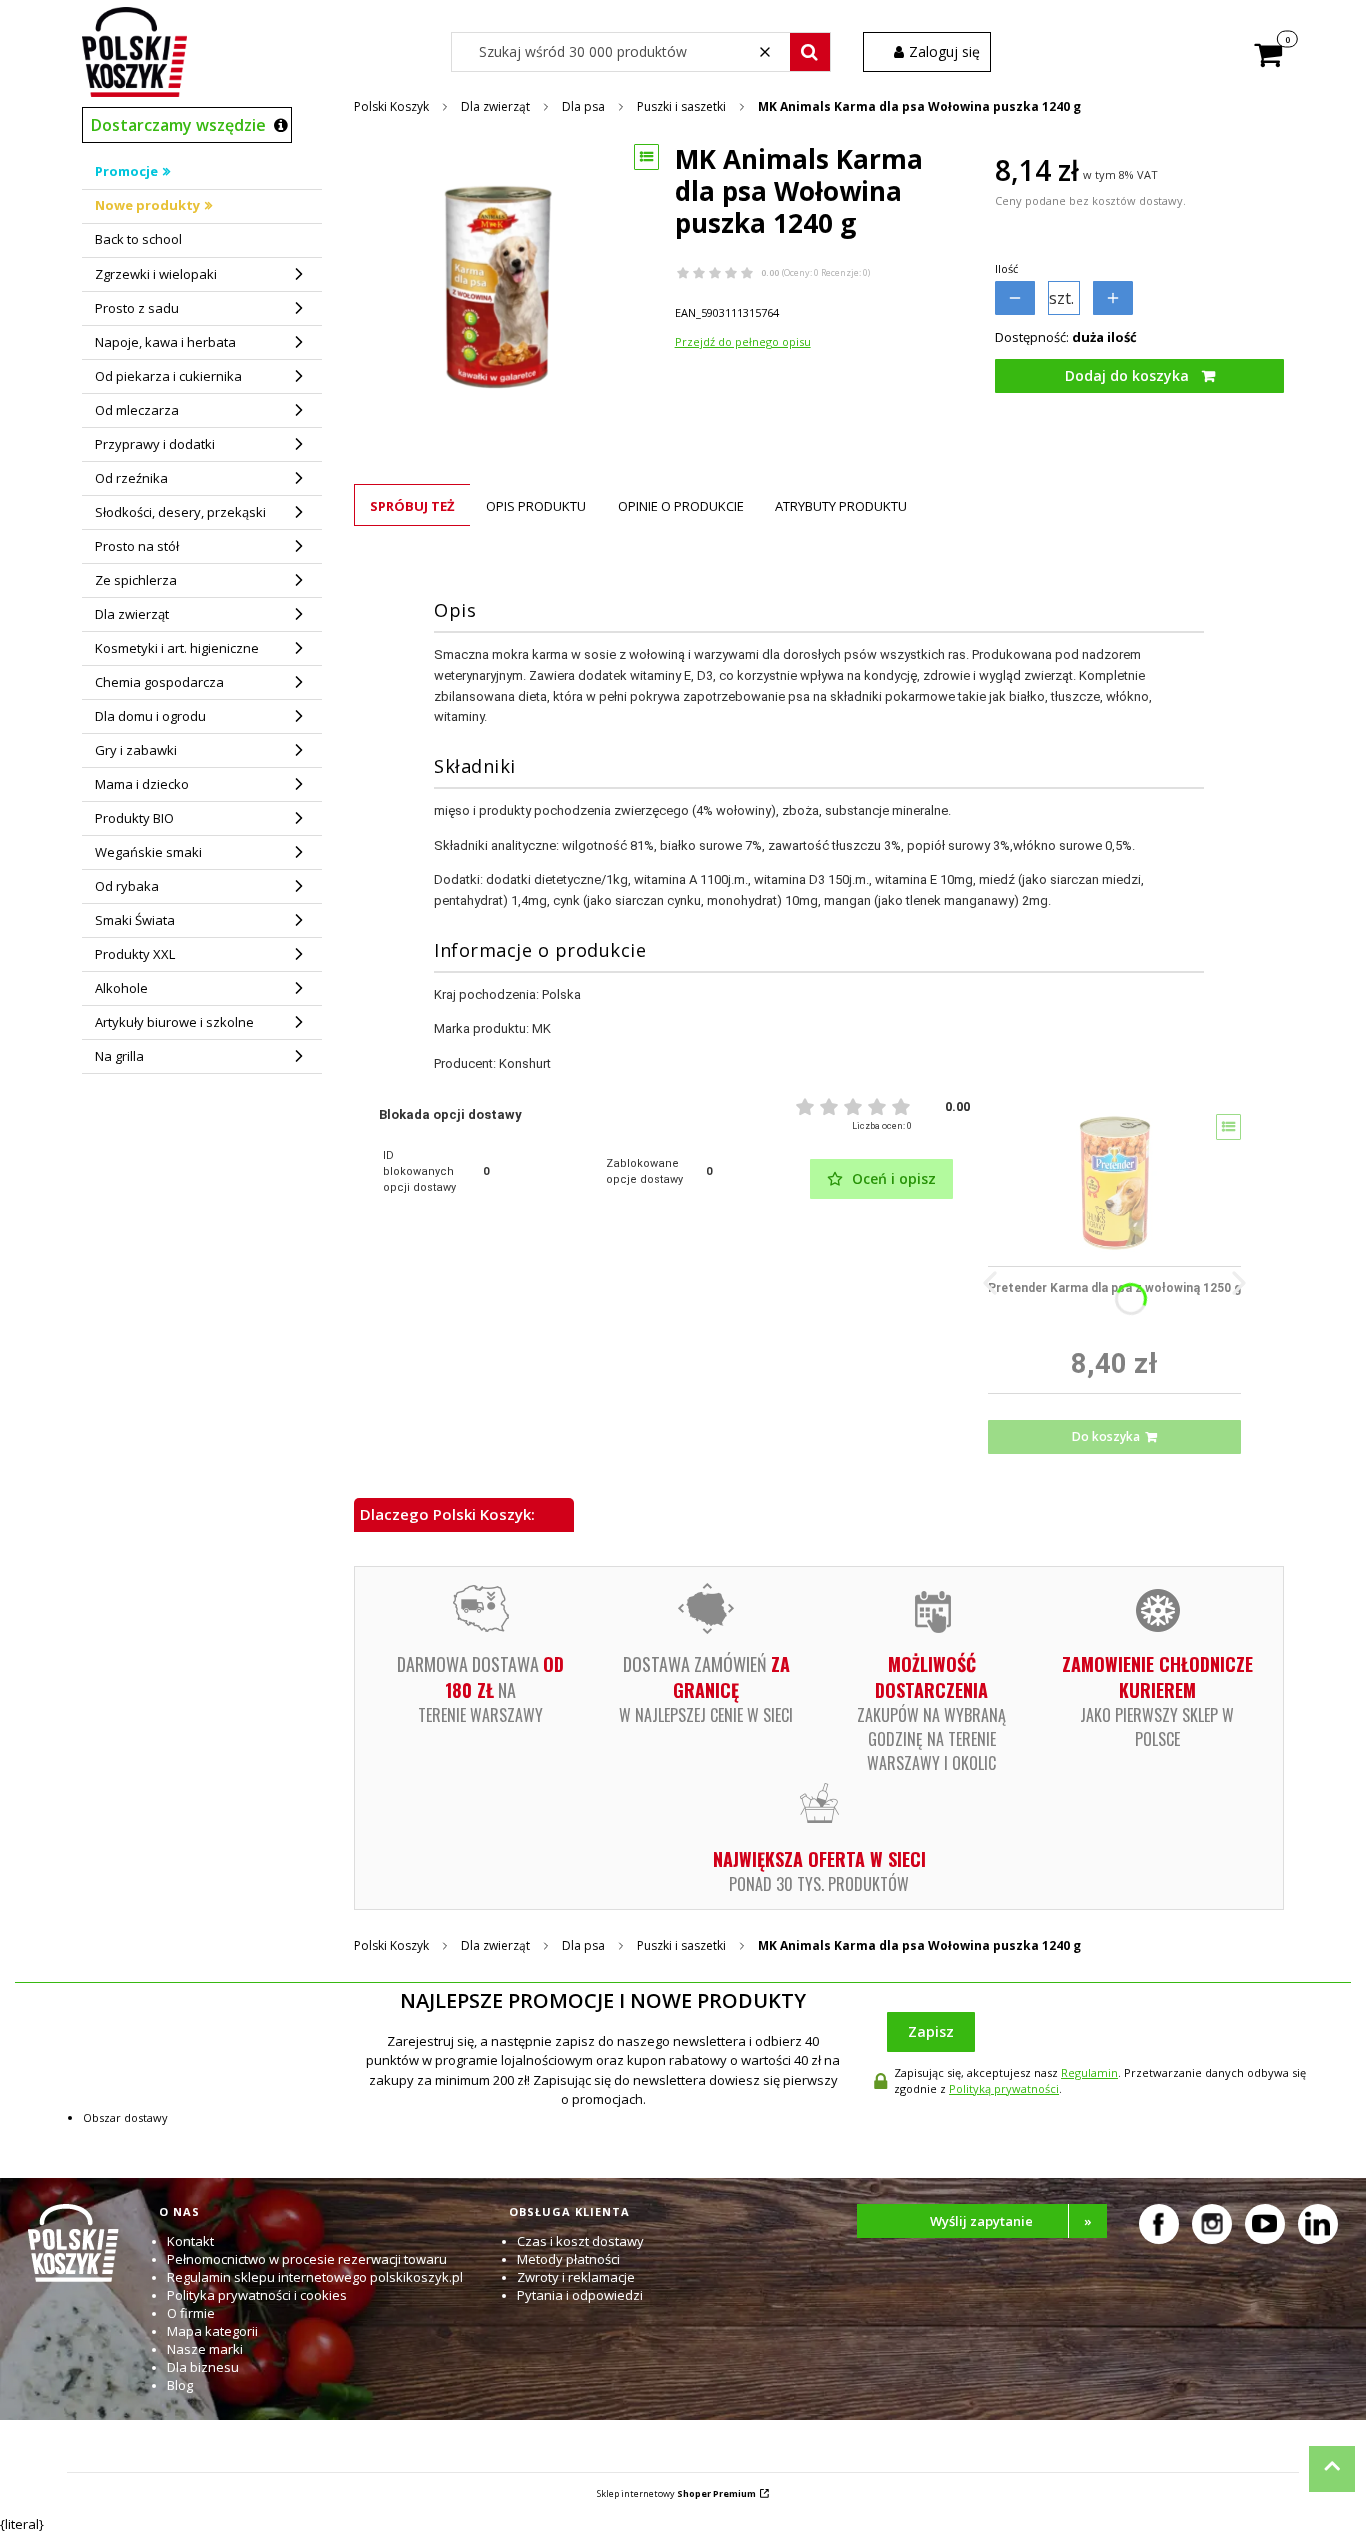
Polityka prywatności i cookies (257, 2295)
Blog (180, 2385)
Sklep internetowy (676, 2493)
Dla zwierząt (495, 106)
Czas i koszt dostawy (580, 2241)
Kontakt (190, 2241)
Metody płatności (568, 2259)
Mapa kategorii (212, 2331)
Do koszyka (1106, 1436)
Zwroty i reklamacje (576, 2277)
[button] (810, 52)
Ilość (1006, 268)
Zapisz (931, 2031)
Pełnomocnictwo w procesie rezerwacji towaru (307, 2259)
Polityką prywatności (1004, 2088)
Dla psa (583, 106)
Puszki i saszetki (681, 106)
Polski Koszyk (391, 106)
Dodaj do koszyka (1127, 375)
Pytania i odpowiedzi (580, 2295)
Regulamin (1089, 2072)
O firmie (191, 2313)
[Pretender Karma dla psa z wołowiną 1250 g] (1115, 1183)
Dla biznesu (203, 2367)
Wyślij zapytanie (1011, 2221)
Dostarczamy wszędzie (178, 125)
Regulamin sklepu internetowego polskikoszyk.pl (315, 2277)
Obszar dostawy (125, 2117)
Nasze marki (205, 2349)
